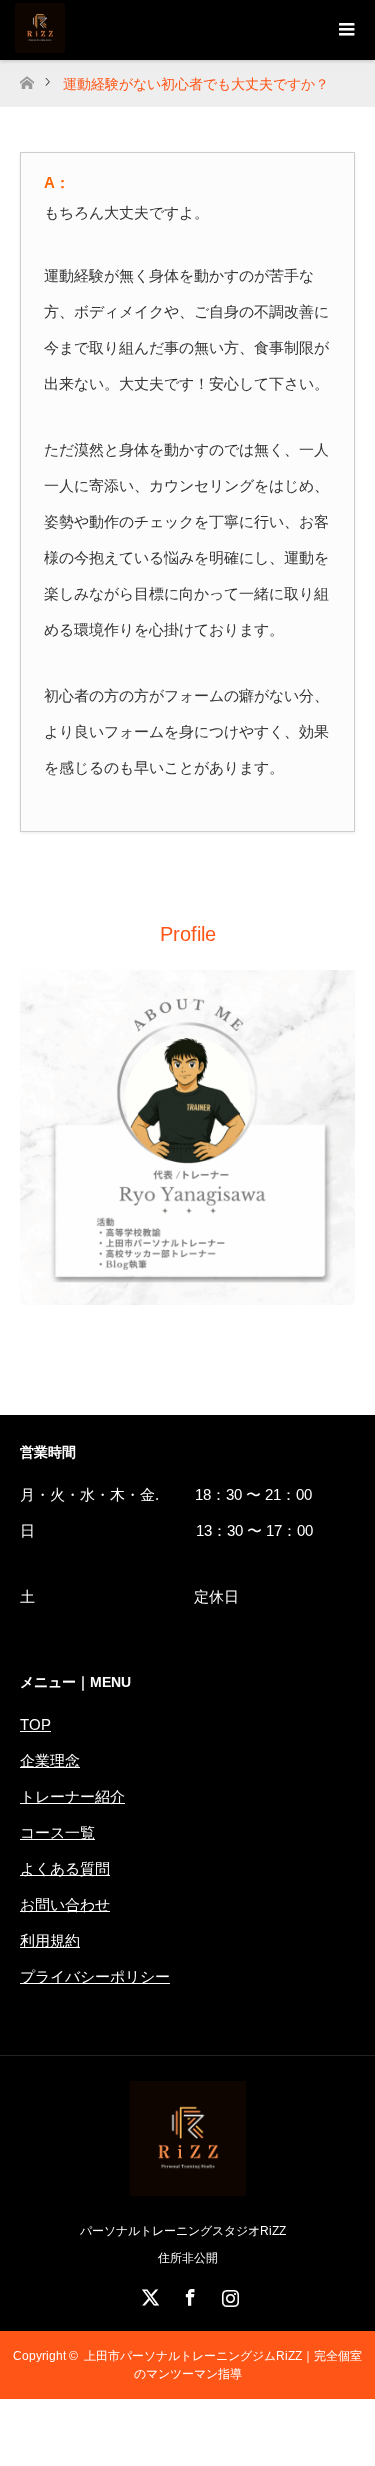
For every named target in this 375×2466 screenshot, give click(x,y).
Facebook (188, 2294)
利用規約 (50, 1940)
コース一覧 (57, 1832)
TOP (35, 1724)
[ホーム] (26, 77)
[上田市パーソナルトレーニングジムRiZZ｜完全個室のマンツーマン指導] (187, 2188)
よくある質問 (65, 1868)
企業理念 (50, 1760)
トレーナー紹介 (72, 1796)
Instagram (228, 2294)
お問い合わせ (65, 1904)
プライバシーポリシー (95, 1976)
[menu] (345, 30)
